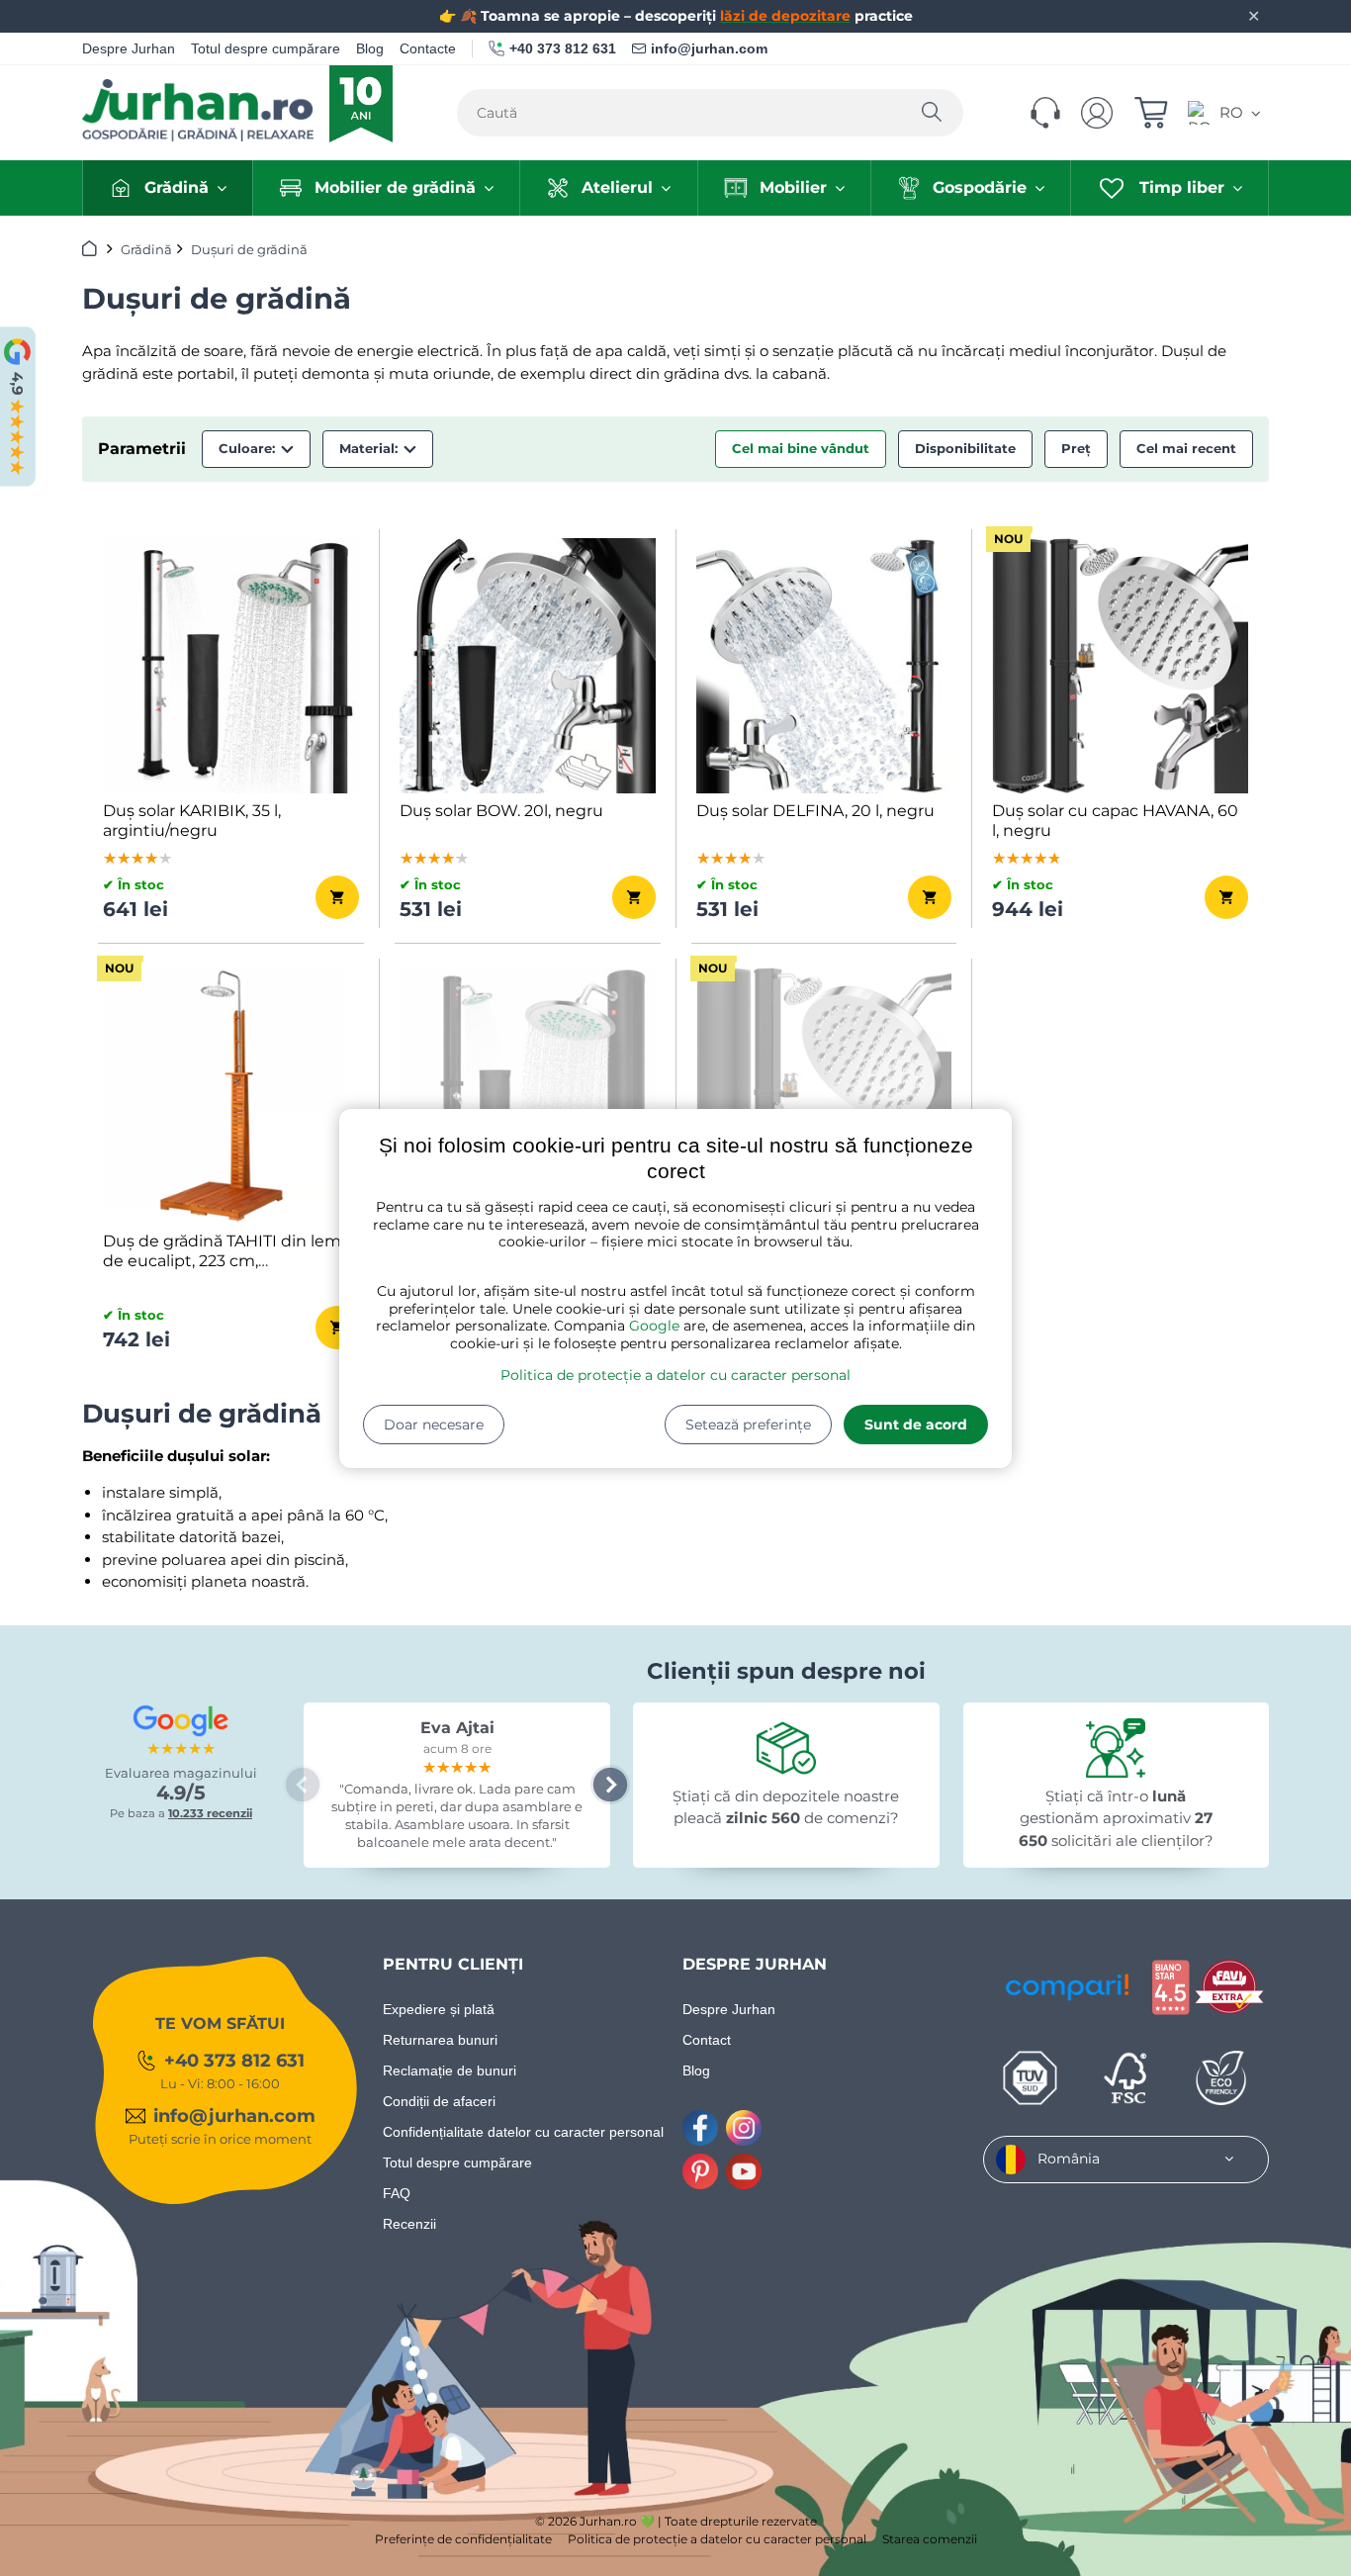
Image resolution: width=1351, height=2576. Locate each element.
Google (654, 1326)
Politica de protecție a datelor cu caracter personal (675, 1375)
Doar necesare (434, 1425)
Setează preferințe (748, 1425)
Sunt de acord (916, 1425)
